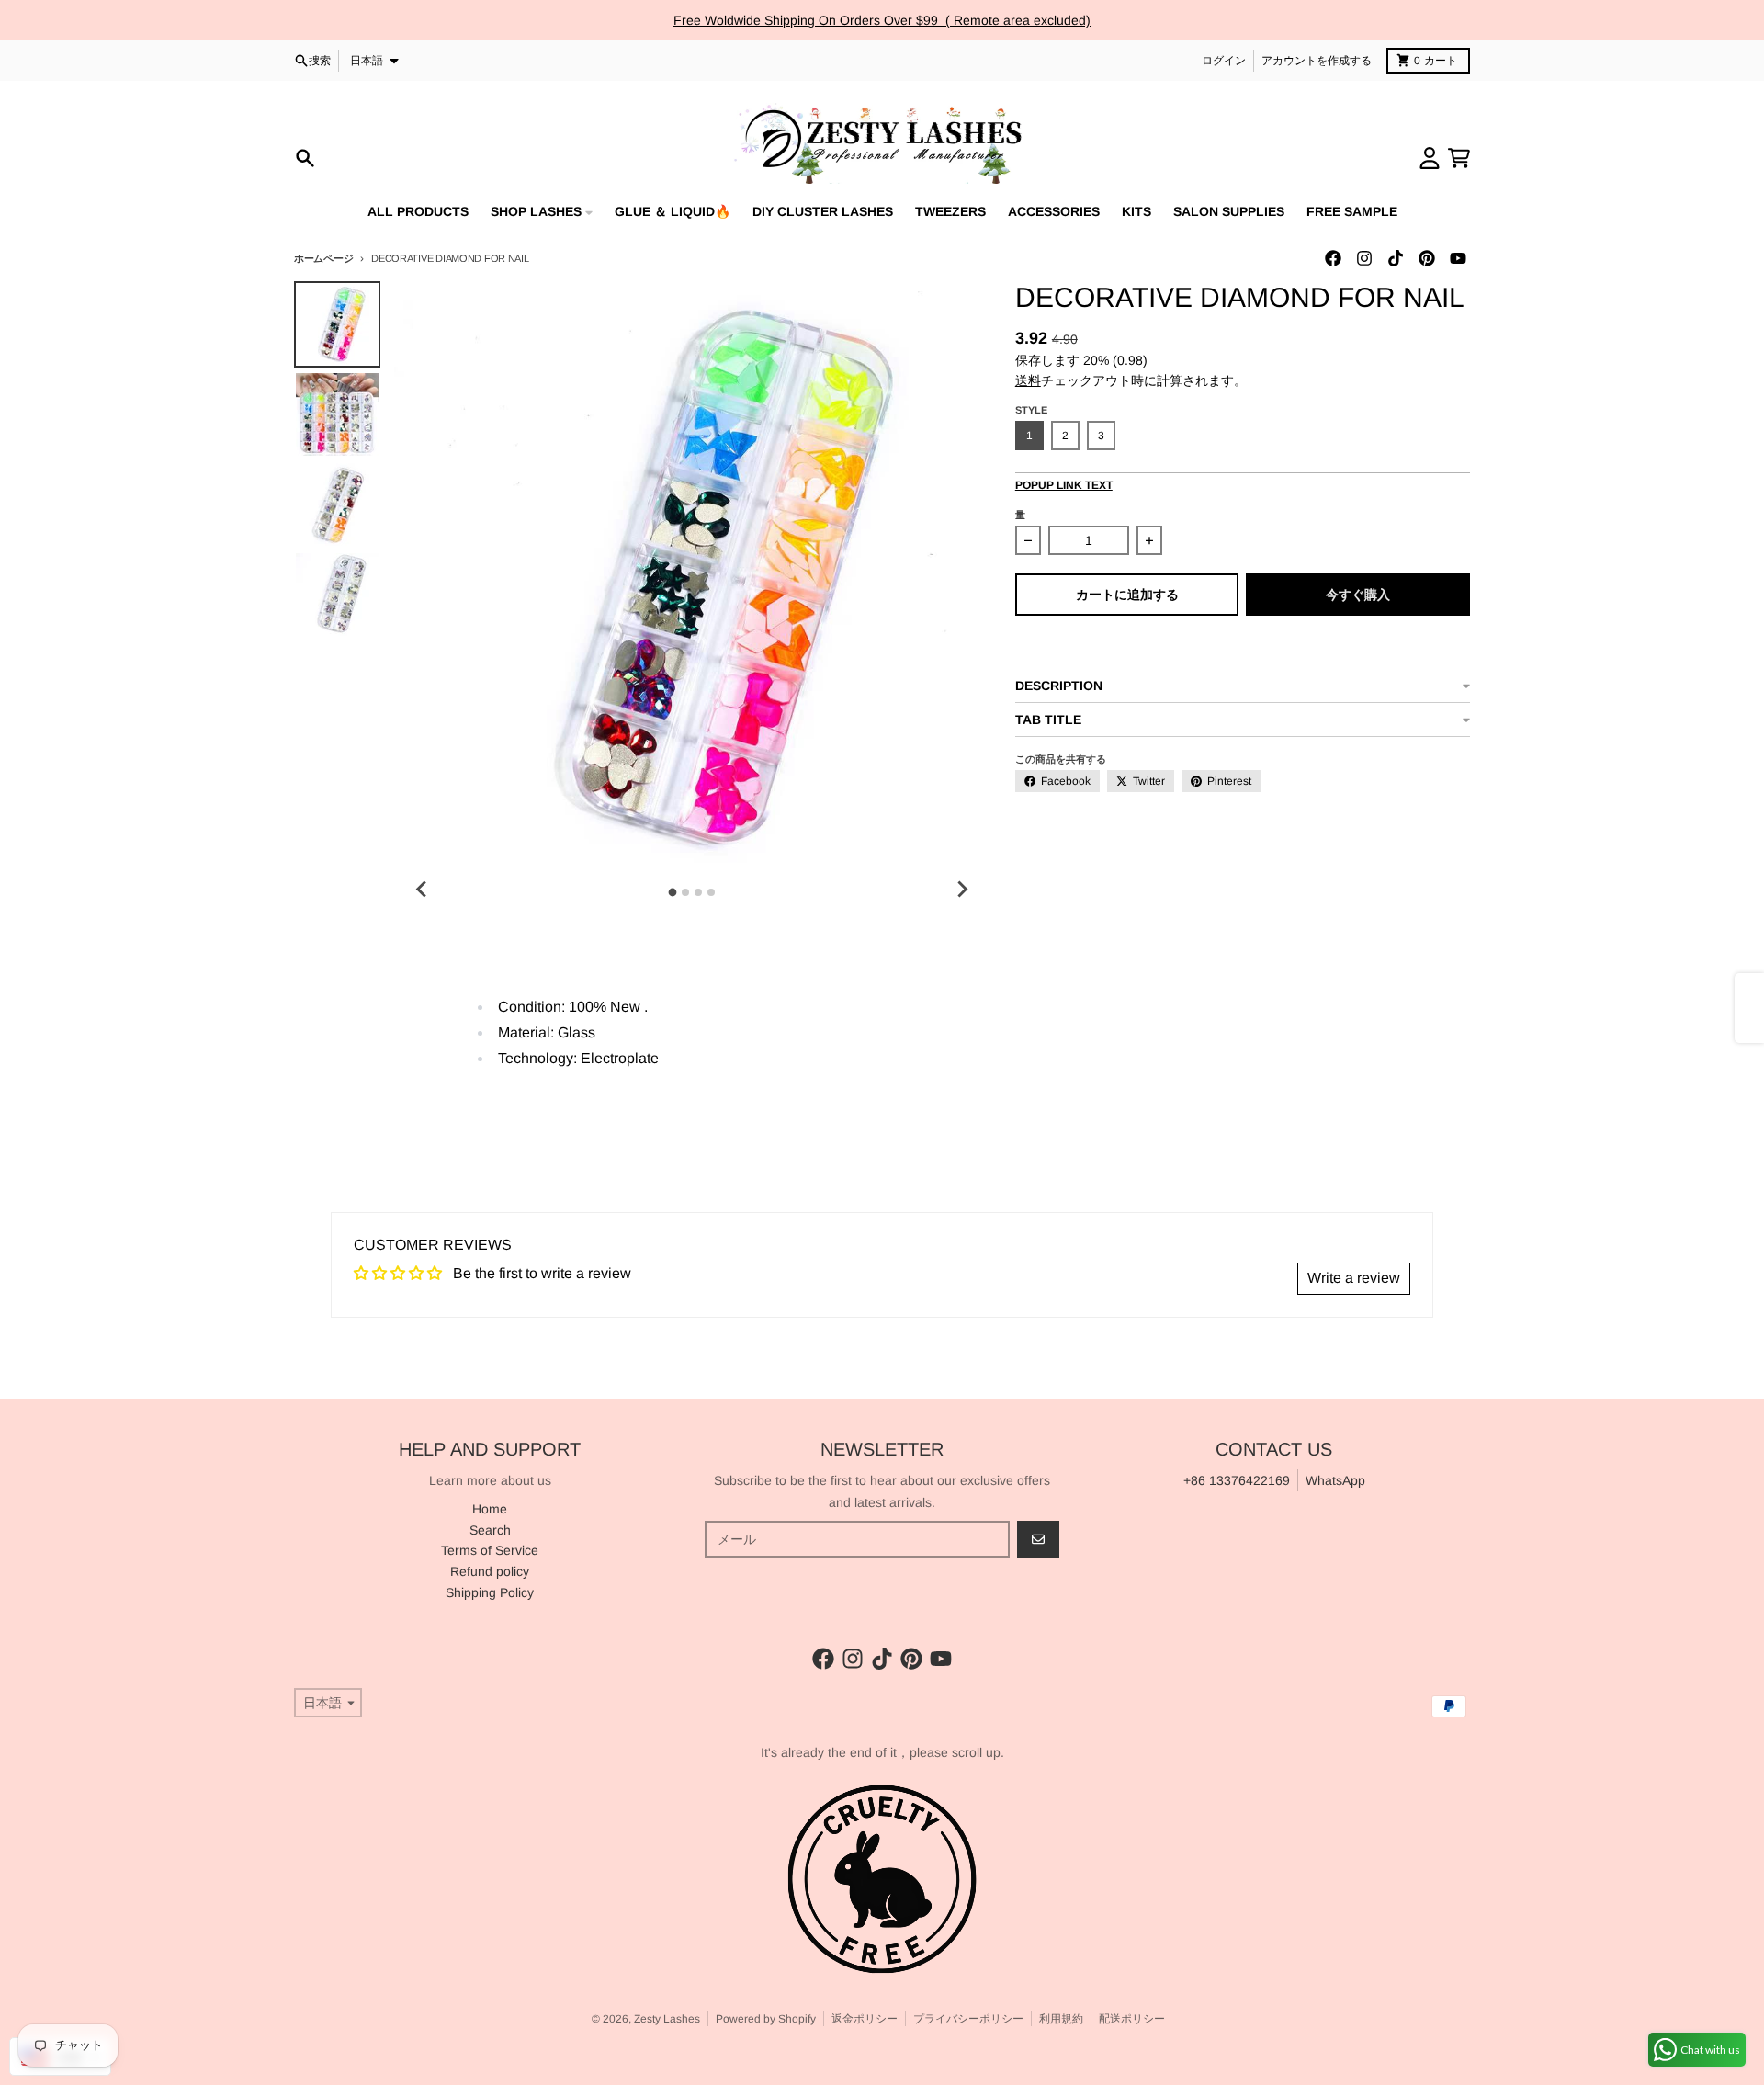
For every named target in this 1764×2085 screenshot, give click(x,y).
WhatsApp (1335, 1480)
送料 (1028, 380)
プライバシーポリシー (968, 2019)
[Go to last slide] (422, 890)
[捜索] (305, 158)
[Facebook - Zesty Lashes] (1333, 258)
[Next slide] (962, 890)
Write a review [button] (1354, 1278)
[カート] (1459, 158)
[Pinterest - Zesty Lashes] (1427, 258)
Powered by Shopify (766, 2019)
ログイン (1224, 61)
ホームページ (323, 258)
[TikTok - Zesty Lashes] (1396, 258)
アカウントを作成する (1317, 61)
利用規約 (1061, 2019)
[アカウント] (1430, 158)
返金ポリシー (865, 2019)
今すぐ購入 (1358, 595)
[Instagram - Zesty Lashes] (1364, 258)
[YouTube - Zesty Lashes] (1458, 258)
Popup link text (1064, 485)
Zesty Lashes (667, 2019)
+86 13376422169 (1237, 1480)
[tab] (673, 893)
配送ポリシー (1132, 2019)
